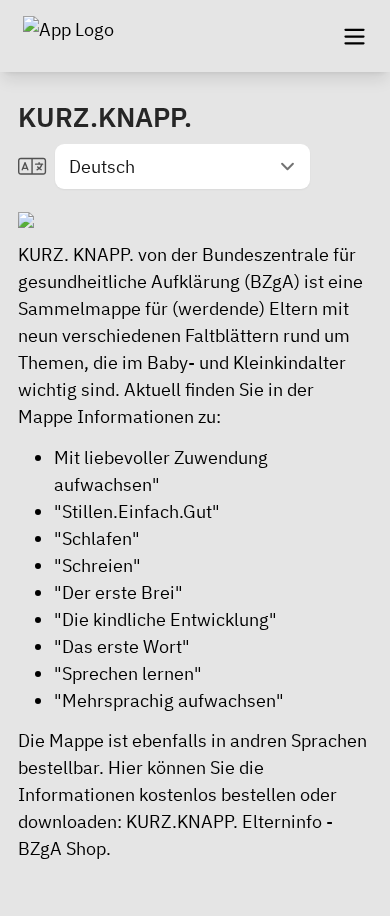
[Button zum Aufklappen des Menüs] (354, 36)
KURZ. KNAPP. (76, 254)
